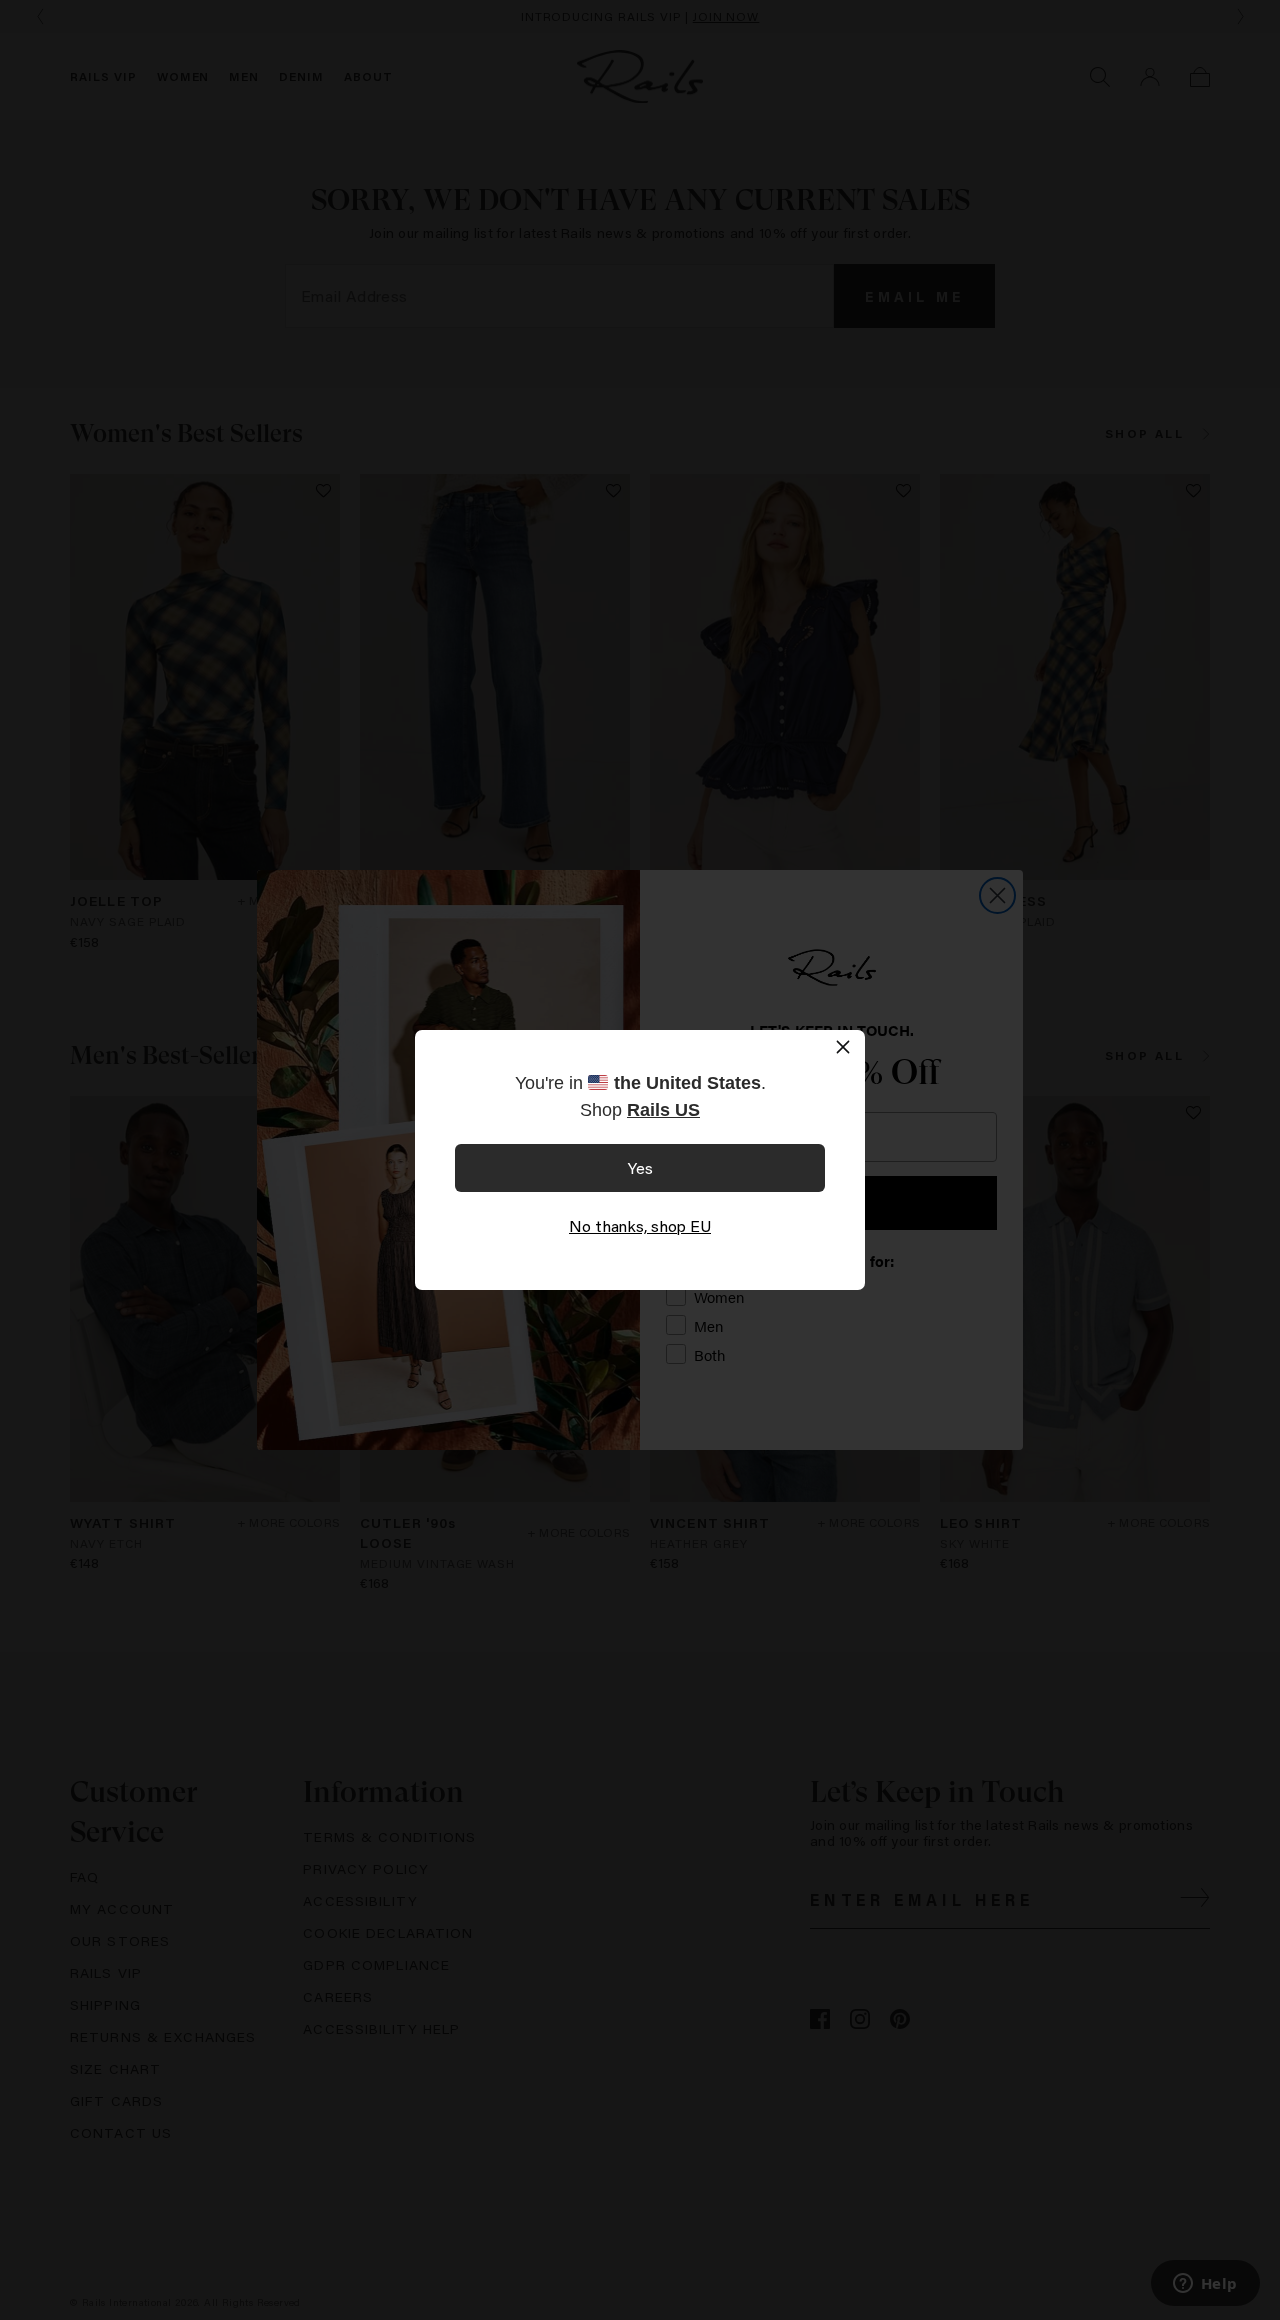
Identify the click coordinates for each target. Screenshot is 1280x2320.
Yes (640, 1167)
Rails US (663, 1110)
